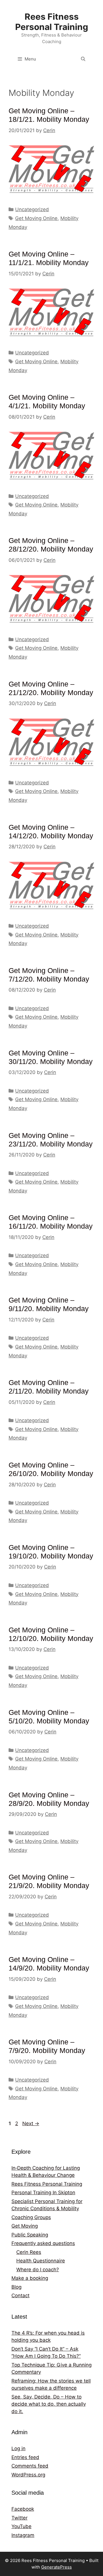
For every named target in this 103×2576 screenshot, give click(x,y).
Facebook (23, 2509)
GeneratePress (57, 2567)
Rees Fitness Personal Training (52, 22)
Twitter (19, 2518)
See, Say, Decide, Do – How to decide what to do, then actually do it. (49, 2404)
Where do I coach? (38, 2270)
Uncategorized (32, 209)
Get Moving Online (36, 218)
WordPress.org (28, 2475)
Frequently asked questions (43, 2243)
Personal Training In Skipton (43, 2193)
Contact (20, 2296)
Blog (16, 2287)
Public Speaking (30, 2235)
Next (31, 2123)
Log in (18, 2448)
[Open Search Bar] (83, 59)
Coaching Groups (31, 2217)
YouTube (21, 2526)
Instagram (23, 2535)
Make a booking (30, 2278)
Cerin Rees (29, 2252)
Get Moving (25, 2226)
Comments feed (30, 2466)
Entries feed (25, 2457)
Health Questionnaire (41, 2261)
